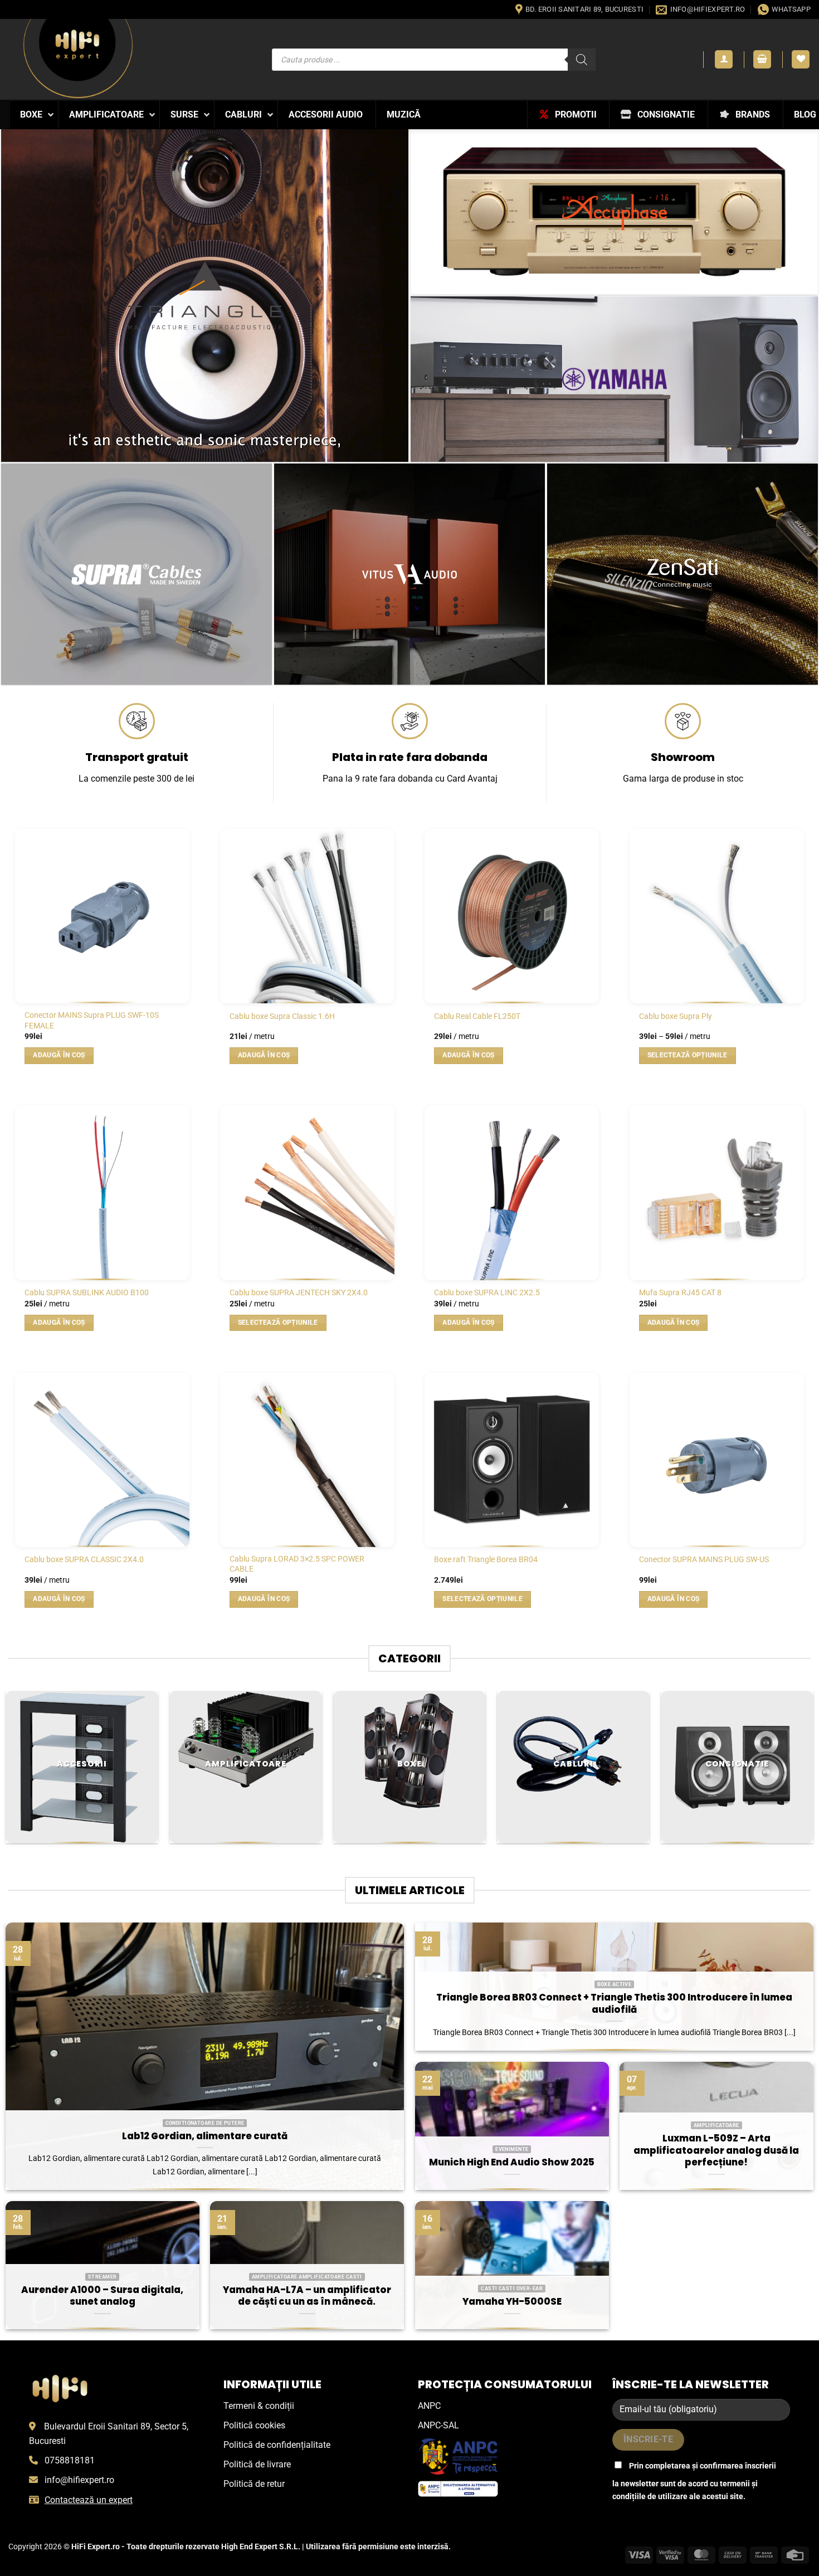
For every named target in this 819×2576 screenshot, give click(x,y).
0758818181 (70, 2460)
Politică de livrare (257, 2464)
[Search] (582, 60)
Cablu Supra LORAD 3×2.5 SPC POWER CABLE (297, 1564)
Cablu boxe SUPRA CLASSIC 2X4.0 (84, 1560)
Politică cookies (254, 2425)
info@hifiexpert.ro (79, 2480)
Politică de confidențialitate (277, 2445)
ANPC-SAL (438, 2425)
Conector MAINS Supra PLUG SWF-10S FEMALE (92, 1021)
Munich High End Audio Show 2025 (512, 2163)
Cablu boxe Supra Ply (676, 1016)
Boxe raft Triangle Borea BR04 (486, 1560)
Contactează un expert (89, 2500)
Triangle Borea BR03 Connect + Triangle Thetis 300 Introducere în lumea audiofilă (614, 2004)
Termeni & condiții (259, 2406)
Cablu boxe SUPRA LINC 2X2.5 (487, 1293)
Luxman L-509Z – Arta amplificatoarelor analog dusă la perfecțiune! (716, 2151)
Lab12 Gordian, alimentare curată (205, 2136)
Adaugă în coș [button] (59, 1055)
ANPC (429, 2406)
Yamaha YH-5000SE (512, 2302)
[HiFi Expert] (78, 59)
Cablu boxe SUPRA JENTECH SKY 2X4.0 (299, 1293)
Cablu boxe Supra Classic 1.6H (282, 1016)
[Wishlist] (801, 59)
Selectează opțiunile (688, 1055)
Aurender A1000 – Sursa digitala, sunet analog (102, 2296)
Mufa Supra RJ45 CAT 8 (680, 1293)
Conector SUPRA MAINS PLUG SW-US (704, 1560)
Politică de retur (254, 2484)
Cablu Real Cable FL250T (477, 1016)
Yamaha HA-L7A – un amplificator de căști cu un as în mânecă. (307, 2296)
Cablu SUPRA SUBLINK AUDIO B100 (87, 1293)
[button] (724, 59)
